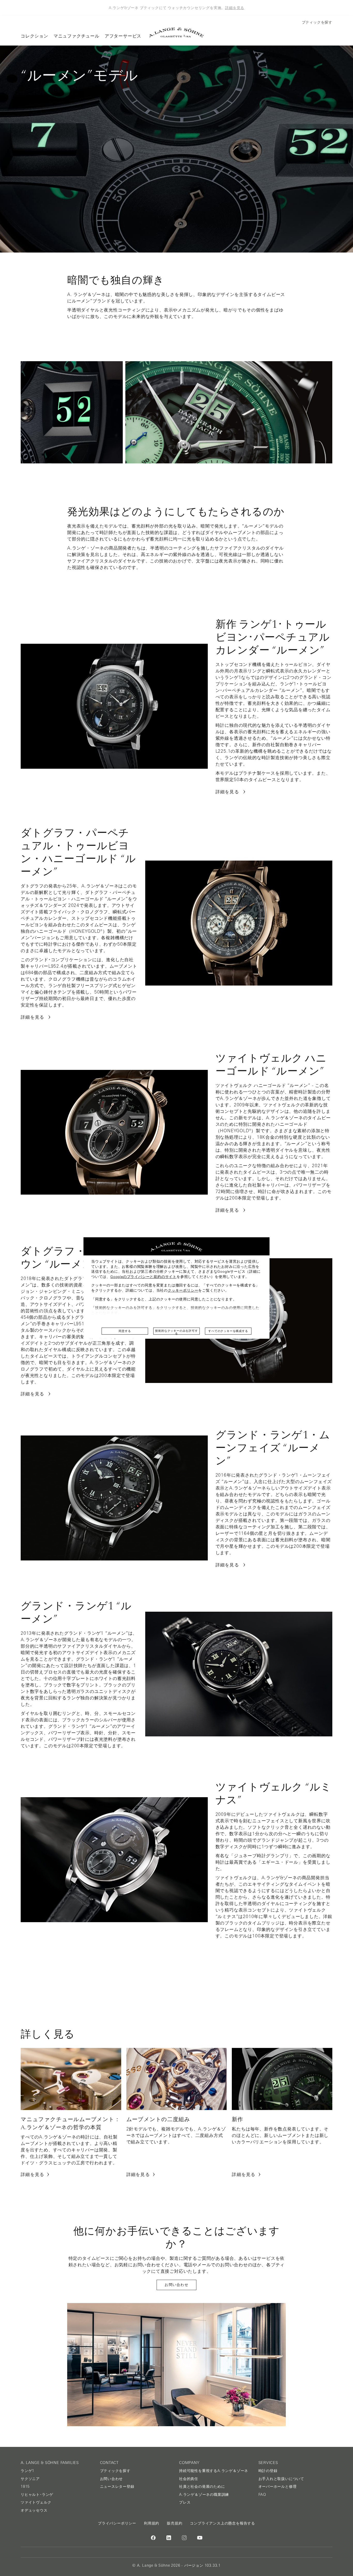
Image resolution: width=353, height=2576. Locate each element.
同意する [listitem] (125, 1331)
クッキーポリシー (183, 1290)
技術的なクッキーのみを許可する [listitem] (176, 1332)
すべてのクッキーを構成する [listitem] (228, 1331)
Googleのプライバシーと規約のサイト (143, 1277)
